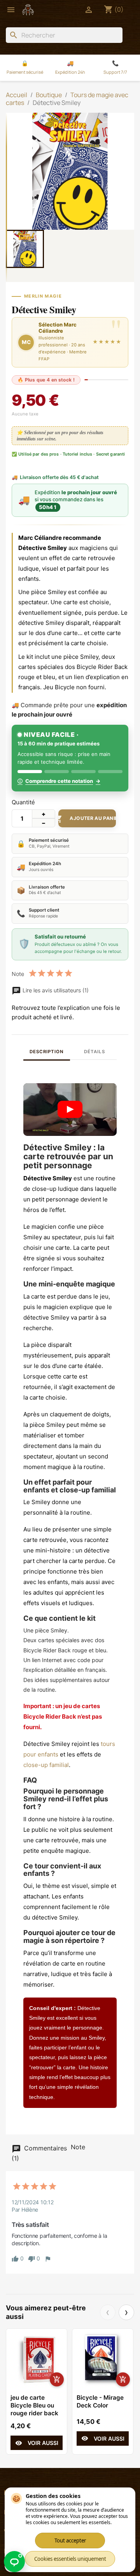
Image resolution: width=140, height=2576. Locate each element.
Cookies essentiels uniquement (70, 2559)
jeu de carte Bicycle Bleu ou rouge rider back (34, 2405)
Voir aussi (37, 2443)
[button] (70, 1110)
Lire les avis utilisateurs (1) (55, 990)
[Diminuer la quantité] (44, 823)
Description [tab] (46, 1052)
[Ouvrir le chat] (14, 2562)
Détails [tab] (94, 1052)
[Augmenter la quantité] (44, 814)
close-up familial (46, 1765)
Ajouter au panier (87, 819)
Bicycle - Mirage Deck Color (100, 2401)
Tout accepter (70, 2541)
